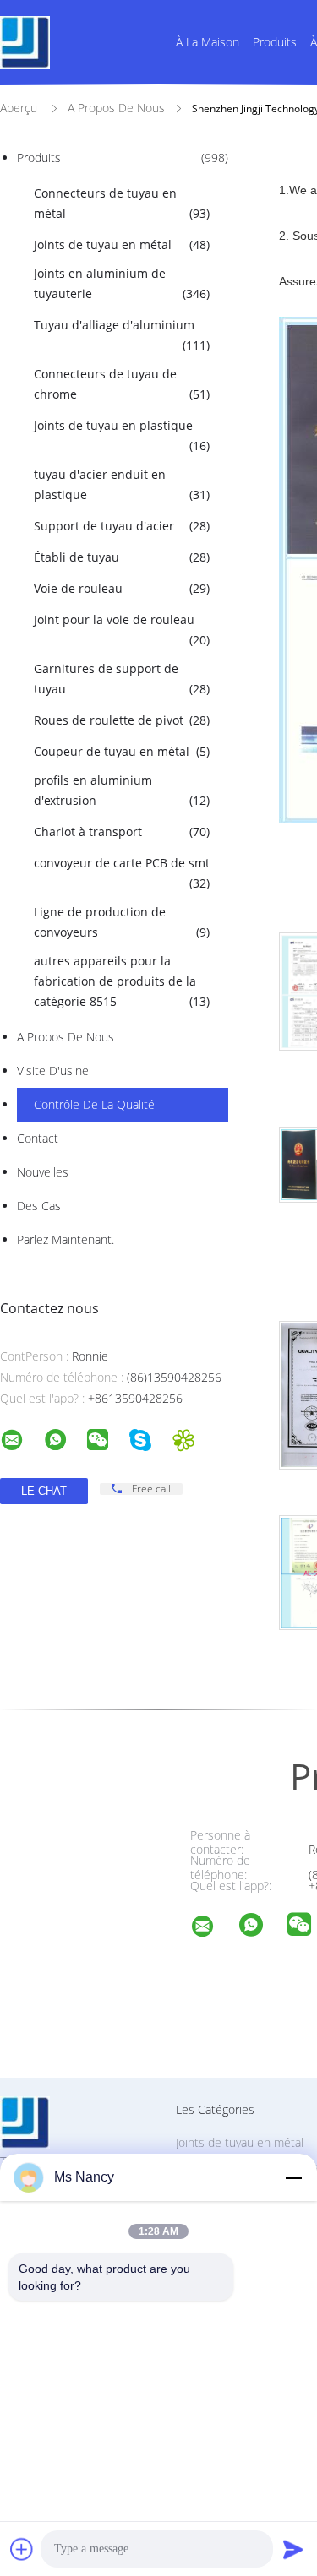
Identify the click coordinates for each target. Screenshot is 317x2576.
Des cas (39, 1206)
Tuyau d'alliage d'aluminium (122, 335)
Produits (275, 42)
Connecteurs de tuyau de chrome (122, 384)
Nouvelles (43, 1172)
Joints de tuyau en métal (122, 245)
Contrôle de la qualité (94, 1104)
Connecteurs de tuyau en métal (122, 203)
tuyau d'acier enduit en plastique (122, 484)
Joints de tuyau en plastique (122, 435)
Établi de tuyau (122, 557)
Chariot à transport (122, 831)
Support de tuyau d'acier (122, 526)
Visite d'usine (53, 1071)
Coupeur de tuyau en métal (122, 751)
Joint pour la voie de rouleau (122, 630)
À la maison (208, 42)
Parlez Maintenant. (66, 1239)
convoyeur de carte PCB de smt (122, 873)
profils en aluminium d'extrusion (122, 790)
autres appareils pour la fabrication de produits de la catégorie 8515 (122, 981)
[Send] (293, 2549)
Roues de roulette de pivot (122, 720)
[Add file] (22, 2549)
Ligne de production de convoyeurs (122, 922)
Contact (38, 1138)
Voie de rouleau (122, 588)
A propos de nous (66, 1037)
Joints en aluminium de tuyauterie (122, 283)
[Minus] (293, 2177)
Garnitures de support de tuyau (122, 679)
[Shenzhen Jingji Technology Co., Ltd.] (213, 1929)
